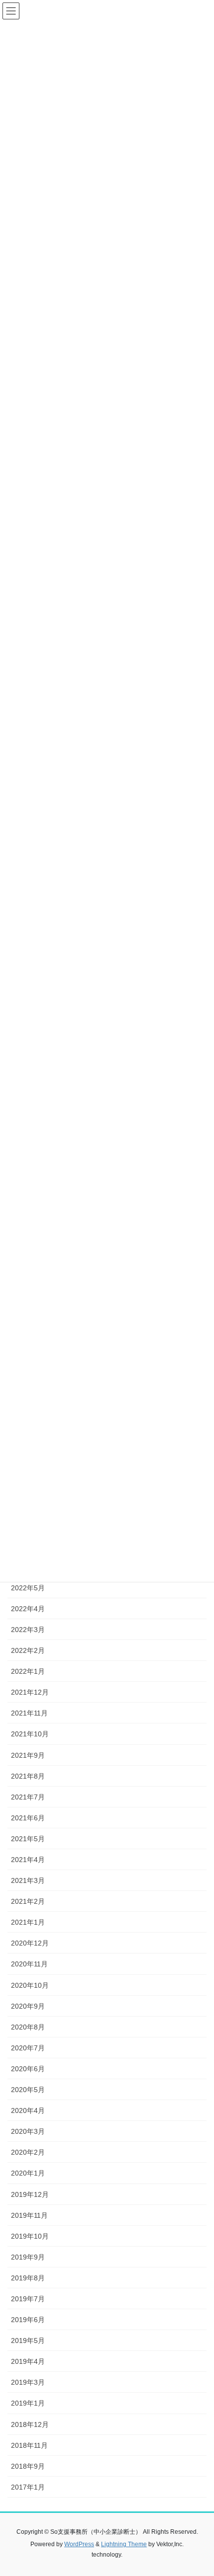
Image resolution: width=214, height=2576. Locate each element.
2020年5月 (28, 2090)
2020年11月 (29, 1964)
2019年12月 (30, 2194)
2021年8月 (28, 1776)
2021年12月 (30, 1692)
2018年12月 (30, 2424)
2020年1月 (28, 2173)
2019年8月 (28, 2278)
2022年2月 (28, 1650)
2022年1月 (28, 1671)
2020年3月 (28, 2131)
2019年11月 (29, 2215)
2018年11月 (29, 2445)
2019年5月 (28, 2341)
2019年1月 (28, 2403)
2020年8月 (28, 2027)
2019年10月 (30, 2236)
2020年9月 (28, 2006)
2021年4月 (28, 1860)
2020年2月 (28, 2152)
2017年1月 (28, 2487)
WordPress (79, 2544)
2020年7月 (28, 2048)
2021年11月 (29, 1713)
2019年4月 (28, 2361)
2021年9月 (28, 1755)
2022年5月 (28, 1588)
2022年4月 (28, 1609)
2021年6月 (28, 1818)
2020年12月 (30, 1943)
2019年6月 (28, 2320)
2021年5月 (28, 1839)
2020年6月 (28, 2069)
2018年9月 (28, 2466)
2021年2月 (28, 1901)
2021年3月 (28, 1880)
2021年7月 (28, 1797)
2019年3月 (28, 2382)
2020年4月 (28, 2110)
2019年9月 (28, 2257)
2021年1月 (28, 1922)
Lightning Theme (124, 2544)
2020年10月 (30, 1985)
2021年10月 (30, 1734)
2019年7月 (28, 2299)
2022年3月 (28, 1630)
